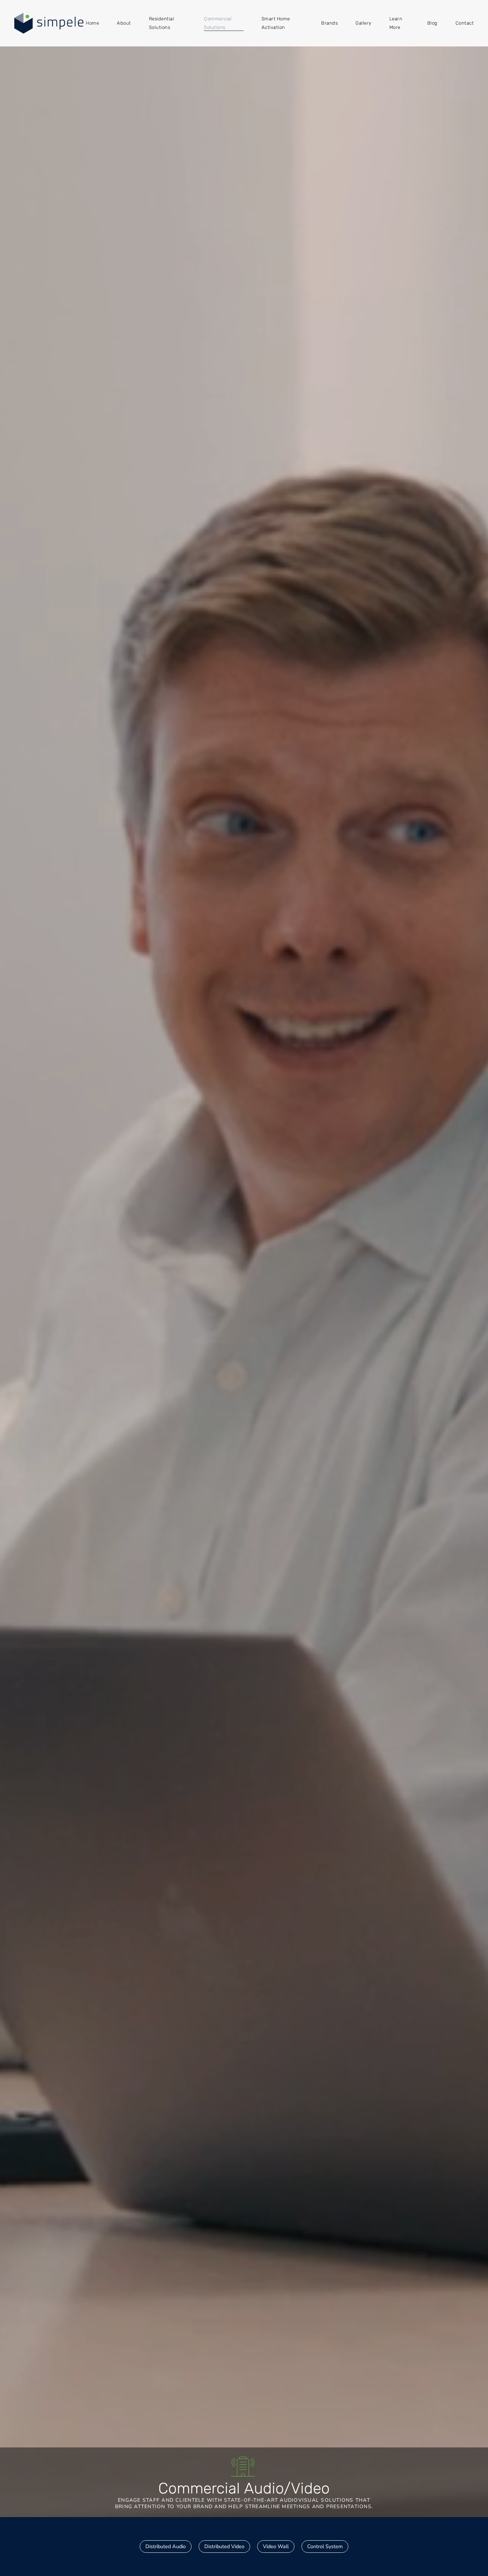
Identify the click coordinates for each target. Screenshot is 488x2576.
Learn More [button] (396, 23)
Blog (432, 23)
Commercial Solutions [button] (218, 23)
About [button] (124, 23)
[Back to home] (50, 23)
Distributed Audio (166, 2546)
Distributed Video (224, 2546)
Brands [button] (329, 23)
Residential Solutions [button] (162, 23)
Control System (325, 2546)
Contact (465, 23)
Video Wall (276, 2546)
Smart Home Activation (276, 23)
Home (92, 23)
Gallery (363, 23)
